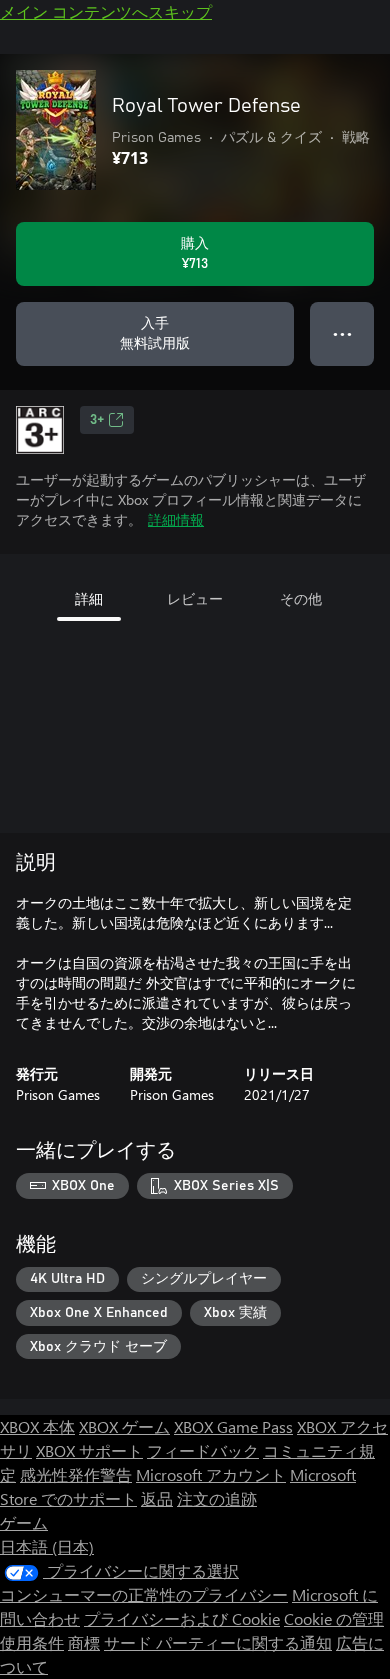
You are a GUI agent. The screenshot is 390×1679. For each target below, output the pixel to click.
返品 (157, 1498)
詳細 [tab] (89, 598)
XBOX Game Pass (233, 1426)
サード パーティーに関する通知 (218, 1642)
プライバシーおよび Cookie (182, 1618)
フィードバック (203, 1450)
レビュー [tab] (195, 598)
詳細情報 (176, 519)
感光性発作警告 (76, 1474)
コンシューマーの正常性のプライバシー (144, 1594)
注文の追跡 (217, 1498)
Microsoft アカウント (211, 1474)
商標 (84, 1642)
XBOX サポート (89, 1450)
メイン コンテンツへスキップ (106, 11)
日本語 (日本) (47, 1546)
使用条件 (32, 1642)
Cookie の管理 (334, 1618)
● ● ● (342, 333)
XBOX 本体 (37, 1426)
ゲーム (24, 1522)
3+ (97, 420)
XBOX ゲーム (124, 1426)
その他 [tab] (301, 598)
